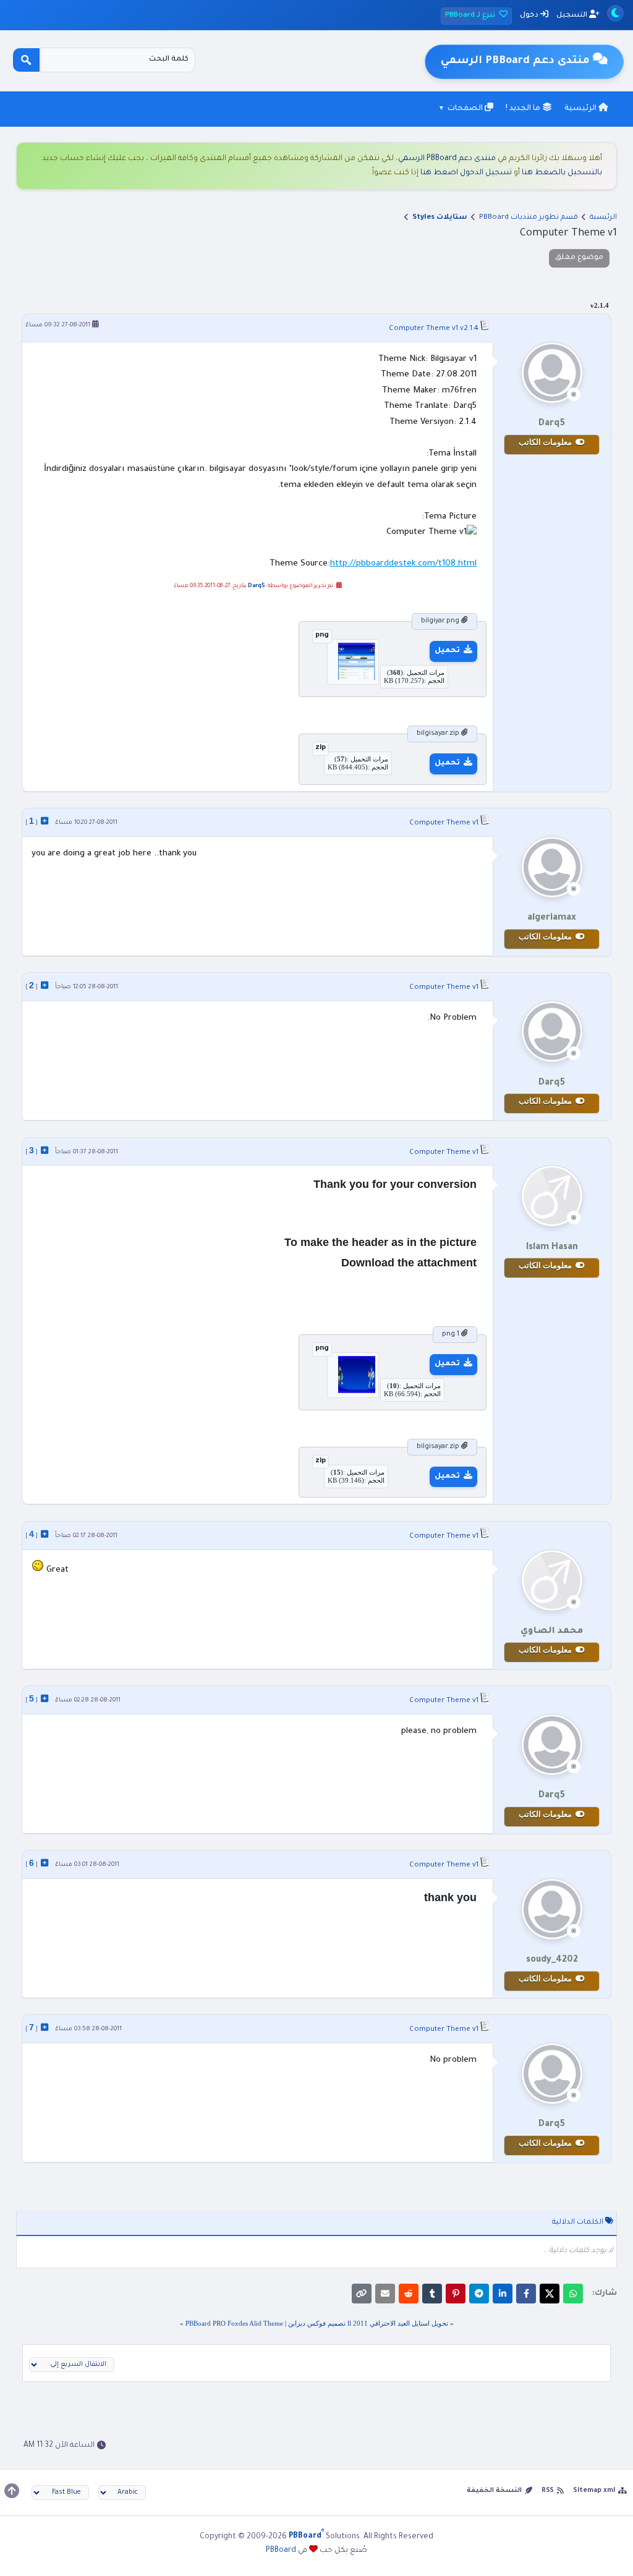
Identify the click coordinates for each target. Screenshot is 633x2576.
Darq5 (257, 587)
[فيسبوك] (526, 2294)
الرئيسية (581, 109)
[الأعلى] (12, 2491)
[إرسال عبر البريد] (385, 2294)
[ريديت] (409, 2294)
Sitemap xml (594, 2491)
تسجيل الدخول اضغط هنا (466, 173)
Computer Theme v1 (423, 329)
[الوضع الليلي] (615, 13)
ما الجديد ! (524, 109)
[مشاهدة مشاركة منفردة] (45, 821)
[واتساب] (573, 2294)
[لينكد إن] (503, 2294)
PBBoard (281, 2551)
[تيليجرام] (479, 2294)
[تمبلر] (432, 2294)
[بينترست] (456, 2294)
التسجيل (573, 16)
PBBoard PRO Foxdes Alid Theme (234, 2323)
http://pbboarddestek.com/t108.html (403, 564)
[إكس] (550, 2294)
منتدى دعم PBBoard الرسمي (447, 159)
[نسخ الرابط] (362, 2294)
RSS (548, 2491)
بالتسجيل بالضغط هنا (562, 173)
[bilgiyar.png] (353, 677)
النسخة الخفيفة (494, 2491)
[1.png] (353, 1391)
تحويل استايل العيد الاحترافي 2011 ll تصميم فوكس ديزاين (368, 2323)
